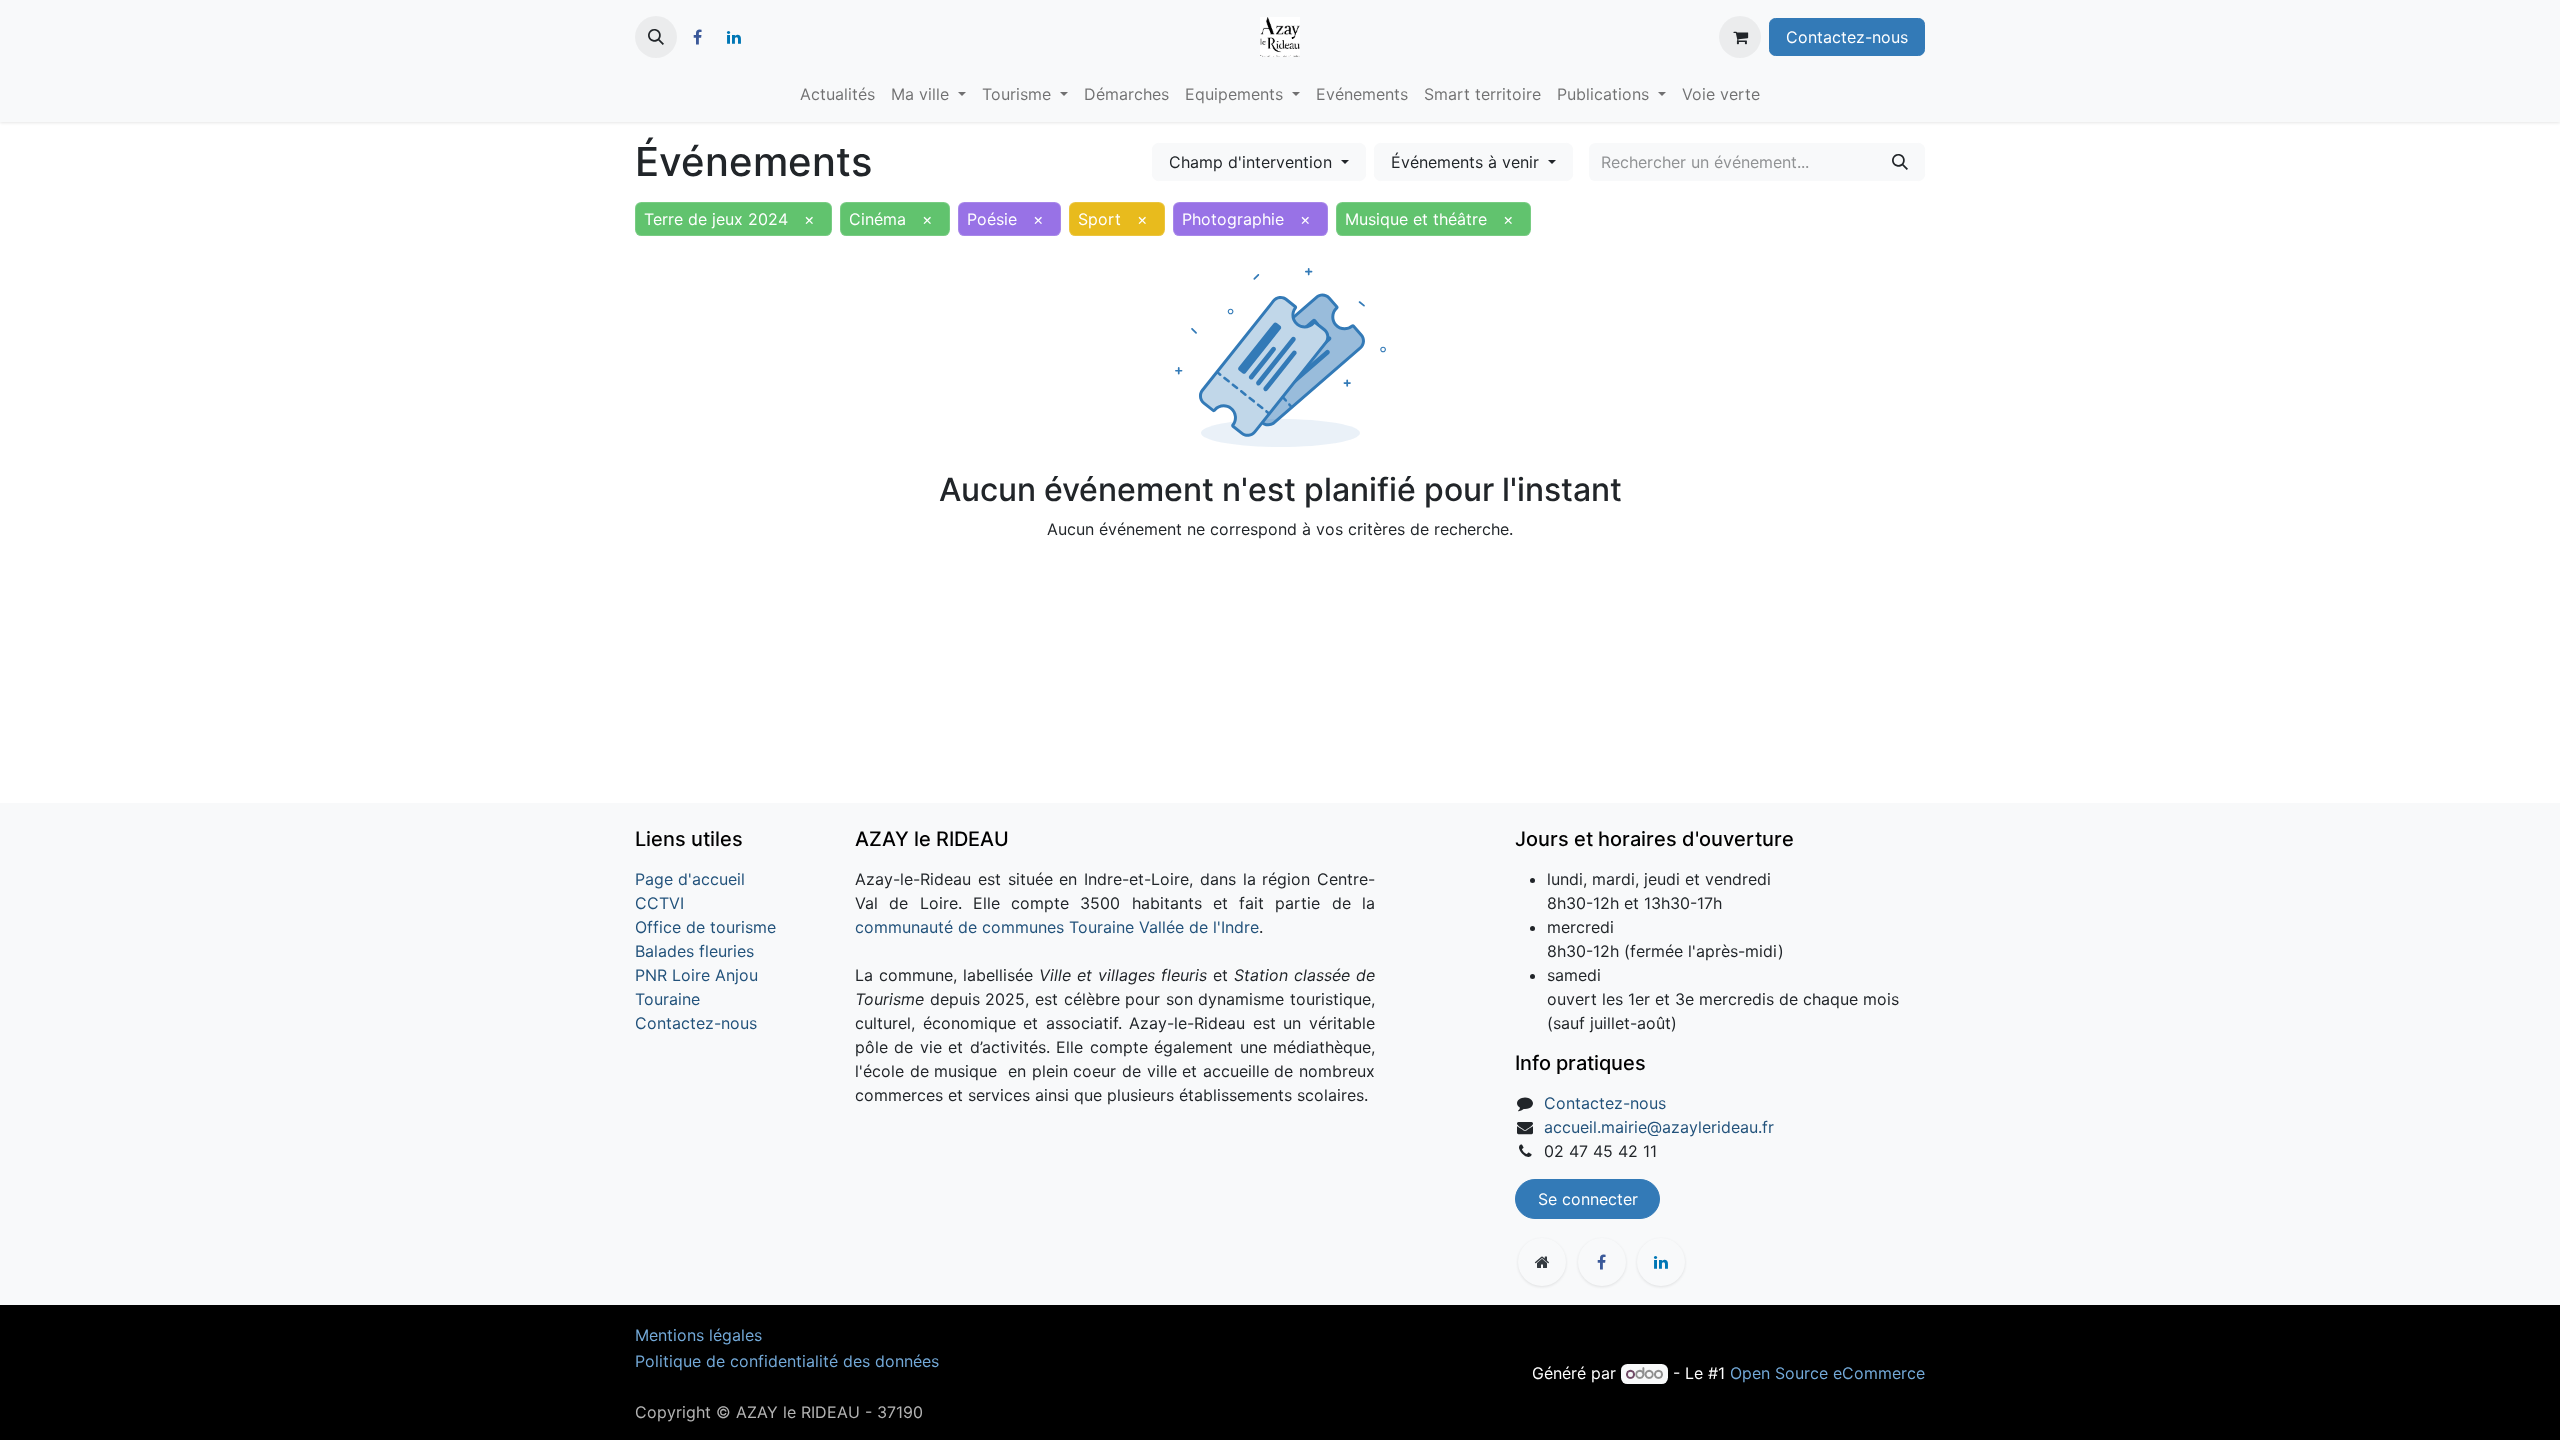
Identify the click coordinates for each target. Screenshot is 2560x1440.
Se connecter (1588, 1199)
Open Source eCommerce (1827, 1373)
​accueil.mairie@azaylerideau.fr (1659, 1127)
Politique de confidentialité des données (787, 1361)
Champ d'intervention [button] (1253, 162)
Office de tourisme (705, 927)
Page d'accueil (690, 879)
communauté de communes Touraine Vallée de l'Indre (1057, 927)
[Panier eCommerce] (1740, 37)
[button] (656, 37)
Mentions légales (698, 1335)
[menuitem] (837, 94)
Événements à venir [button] (1467, 162)
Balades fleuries (694, 951)
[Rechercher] (1900, 162)
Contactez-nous (1847, 37)
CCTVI (659, 903)
